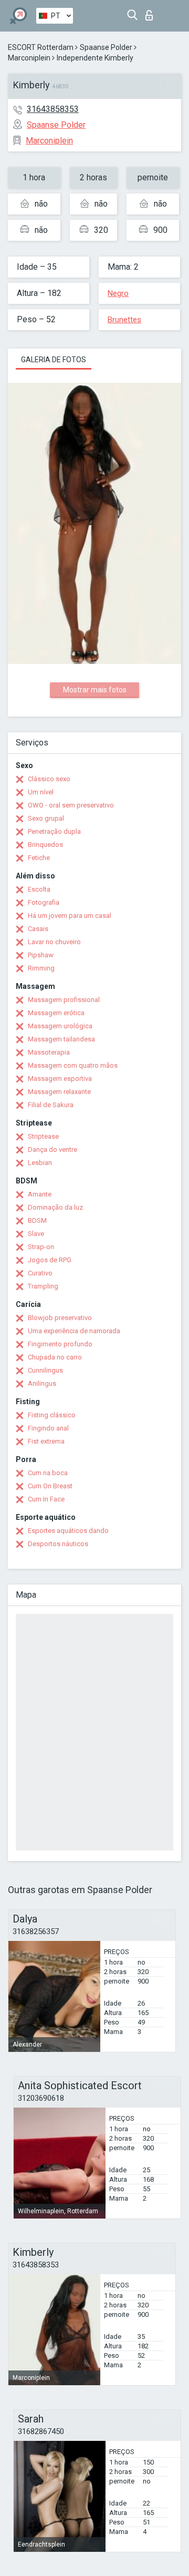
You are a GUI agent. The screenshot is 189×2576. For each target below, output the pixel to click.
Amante (40, 1194)
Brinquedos (45, 845)
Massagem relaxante (59, 1092)
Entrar (151, 12)
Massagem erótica (56, 1013)
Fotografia (44, 902)
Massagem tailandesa (61, 1039)
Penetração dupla (54, 831)
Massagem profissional (64, 1000)
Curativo (40, 1273)
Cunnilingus (45, 1370)
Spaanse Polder (106, 47)
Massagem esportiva (60, 1079)
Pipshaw (41, 955)
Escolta (39, 889)
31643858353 (53, 109)
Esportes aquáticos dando (68, 1531)
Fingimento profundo (60, 1344)
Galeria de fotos (54, 360)
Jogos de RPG (50, 1260)
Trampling (43, 1286)
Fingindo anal (48, 1428)
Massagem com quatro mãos (73, 1065)
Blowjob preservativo (60, 1318)
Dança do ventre (52, 1149)
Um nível (41, 792)
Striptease (43, 1136)
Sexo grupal (46, 818)
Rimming (41, 968)
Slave (36, 1234)
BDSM (37, 1220)
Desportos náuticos (58, 1544)
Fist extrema (46, 1441)
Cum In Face (46, 1499)
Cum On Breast (50, 1486)
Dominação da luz (55, 1207)
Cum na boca (48, 1473)
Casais (38, 929)
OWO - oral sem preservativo (71, 805)
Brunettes (124, 320)
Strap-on (41, 1247)
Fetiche (39, 858)
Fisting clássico (52, 1415)
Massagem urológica (60, 1026)
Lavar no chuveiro (54, 942)
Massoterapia (49, 1052)
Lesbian (40, 1163)
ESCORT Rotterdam (41, 47)
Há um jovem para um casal (70, 916)
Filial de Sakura (51, 1105)
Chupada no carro (55, 1357)
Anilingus (42, 1383)
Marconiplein (29, 58)
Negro (118, 293)
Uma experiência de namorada (74, 1331)
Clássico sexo (49, 779)
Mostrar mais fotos (95, 690)
